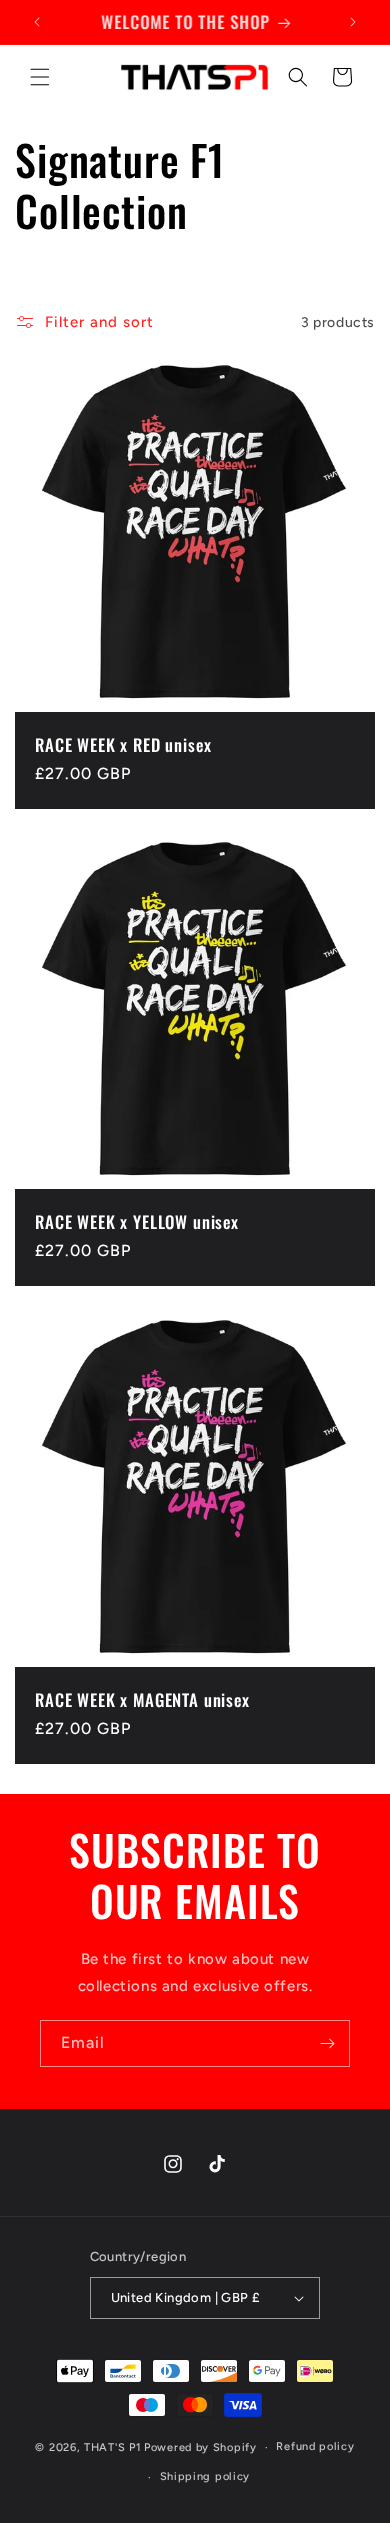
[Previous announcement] (37, 22)
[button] (40, 77)
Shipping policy (205, 2476)
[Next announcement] (353, 22)
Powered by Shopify (200, 2447)
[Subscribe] (327, 2043)
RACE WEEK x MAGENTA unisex (142, 1700)
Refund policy (315, 2446)
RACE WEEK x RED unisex (123, 745)
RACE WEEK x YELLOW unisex (137, 1222)
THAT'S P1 (112, 2447)
